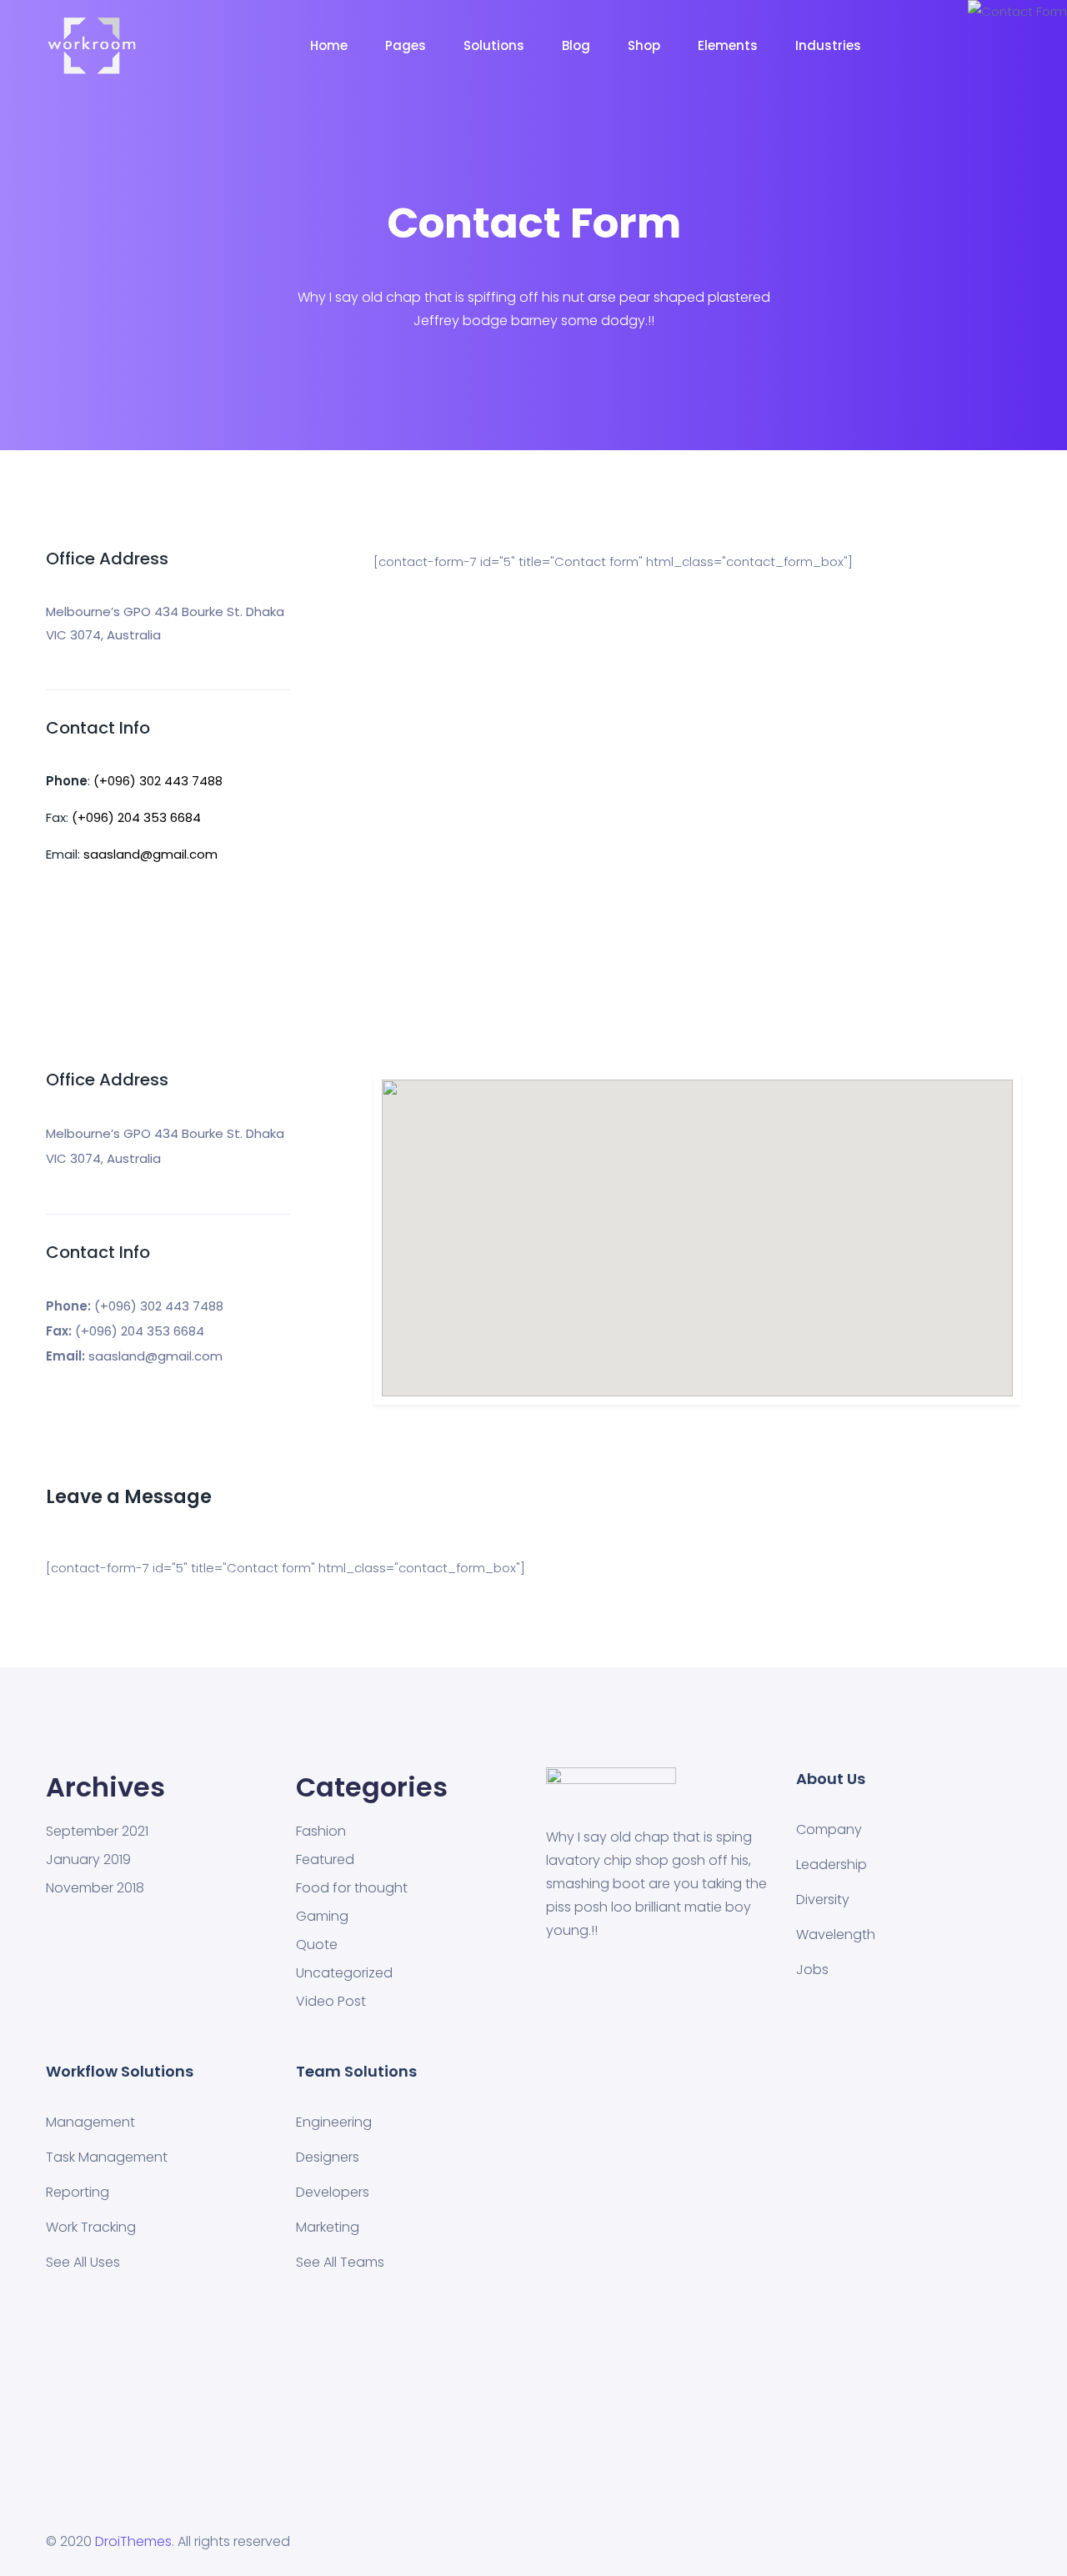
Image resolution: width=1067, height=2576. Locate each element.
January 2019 (88, 1860)
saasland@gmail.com (150, 854)
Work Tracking (91, 2227)
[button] (697, 1228)
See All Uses (83, 2262)
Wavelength (836, 1935)
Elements (728, 45)
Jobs (812, 1970)
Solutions (494, 45)
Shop (644, 45)
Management (90, 2122)
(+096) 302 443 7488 (158, 781)
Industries (828, 45)
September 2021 (97, 1832)
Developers (333, 2192)
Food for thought (352, 1888)
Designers (328, 2157)
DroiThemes (133, 2541)
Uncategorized (344, 1973)
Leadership (832, 1864)
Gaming (322, 1917)
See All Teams (340, 2262)
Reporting (78, 2192)
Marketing (328, 2227)
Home (329, 45)
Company (829, 1829)
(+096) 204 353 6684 (136, 817)
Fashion (321, 1832)
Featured (325, 1860)
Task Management (107, 2157)
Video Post (331, 2002)
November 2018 (95, 1888)
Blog (576, 45)
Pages (406, 45)
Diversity (823, 1899)
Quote (317, 1945)
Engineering (334, 2122)
